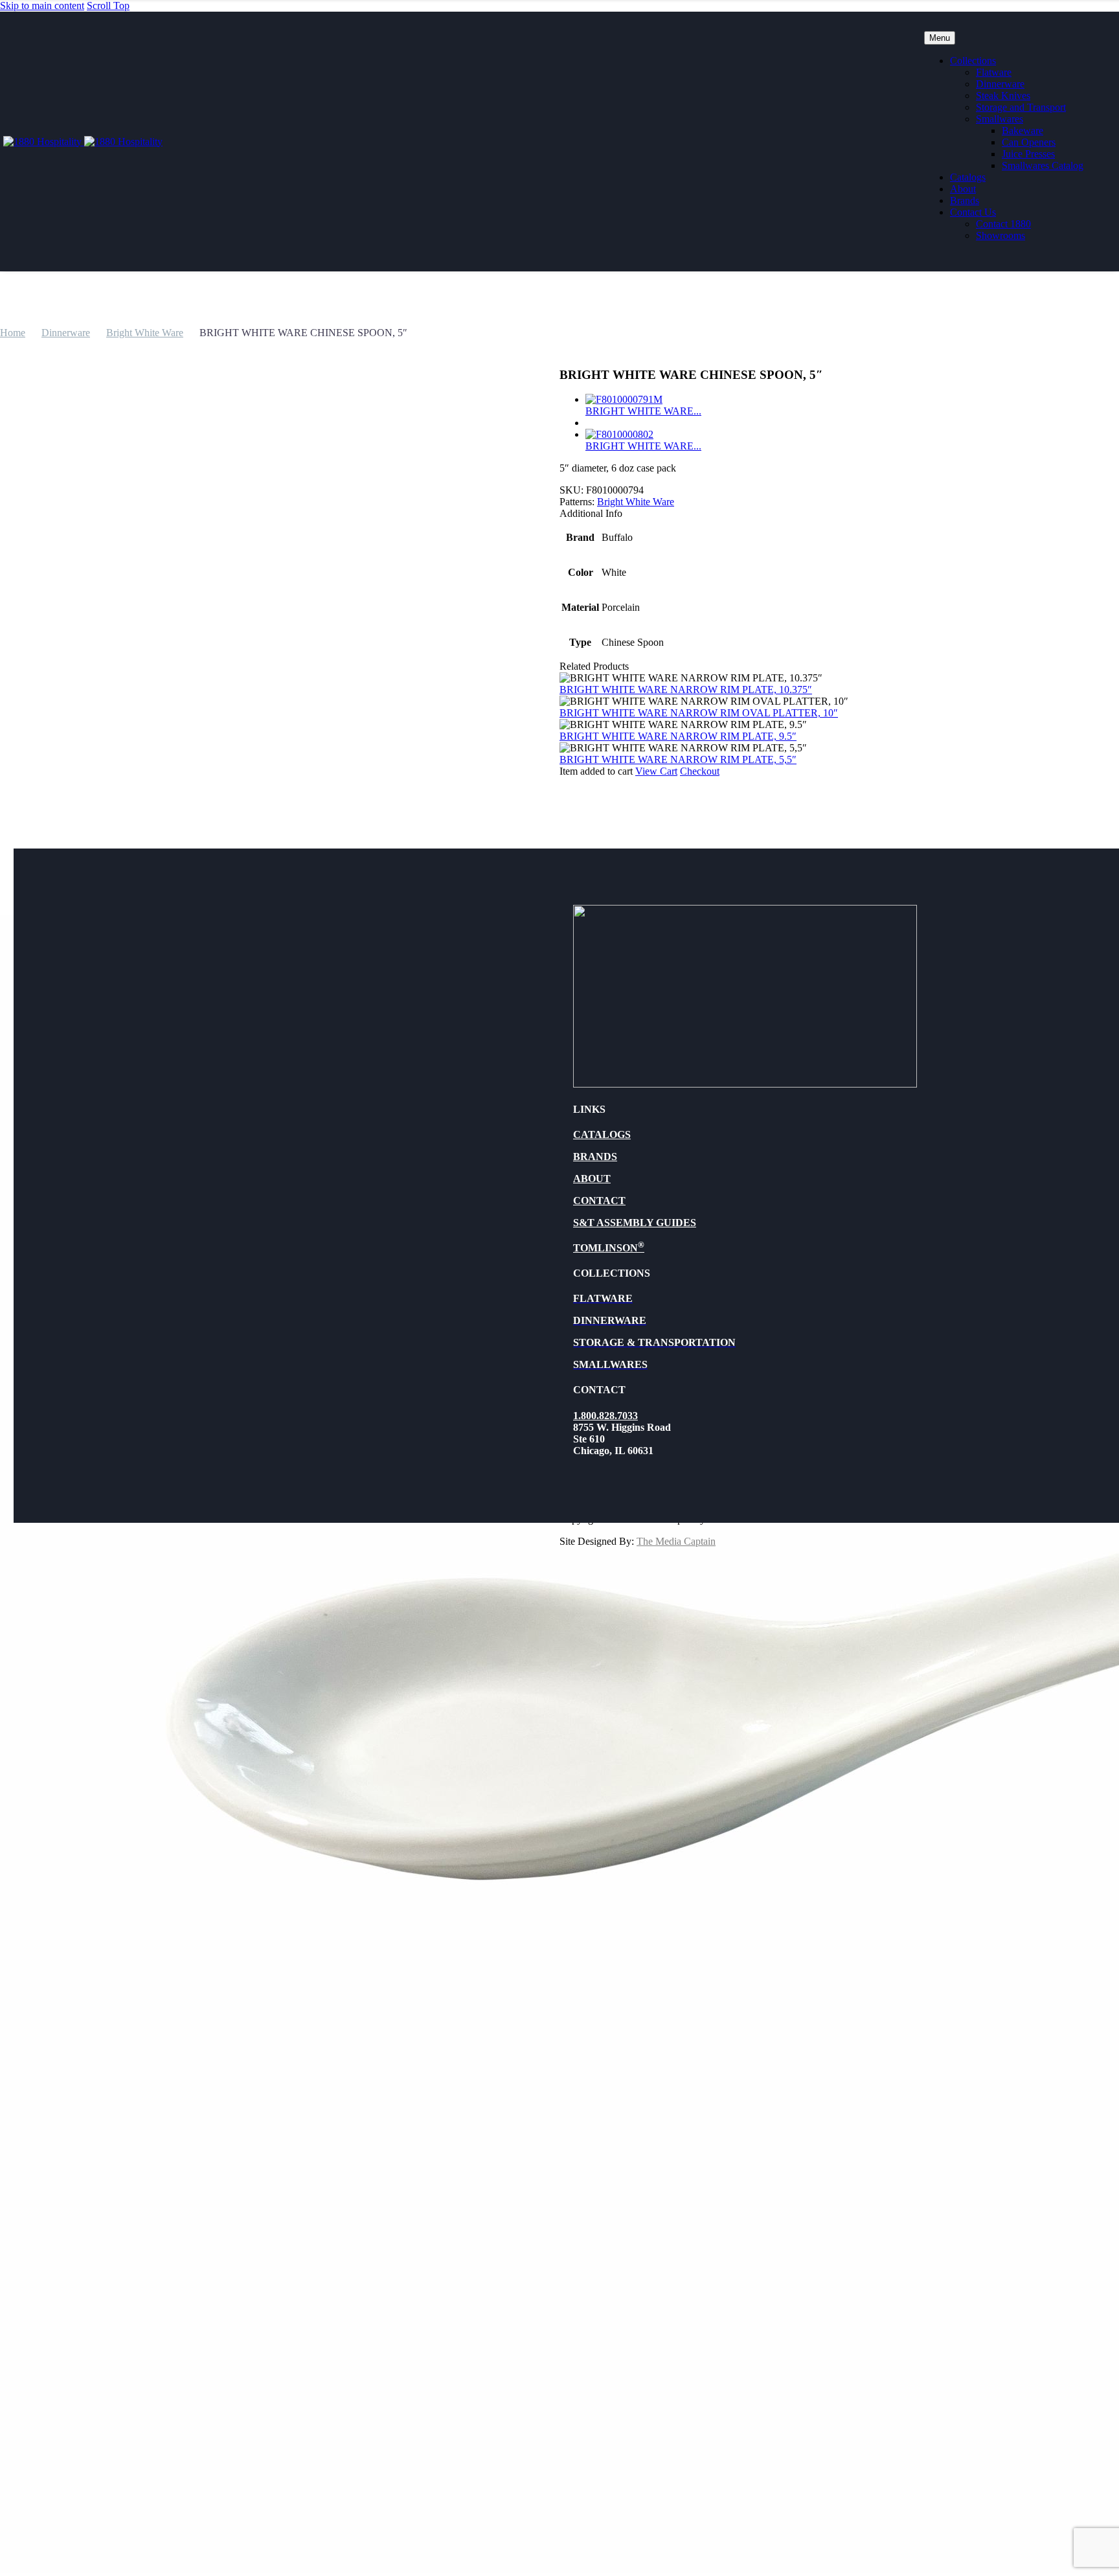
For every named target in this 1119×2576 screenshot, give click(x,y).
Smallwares (1000, 119)
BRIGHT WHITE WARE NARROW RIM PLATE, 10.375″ (686, 690)
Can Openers (1029, 142)
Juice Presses (1028, 154)
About (963, 189)
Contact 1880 (1003, 224)
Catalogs (968, 177)
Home (13, 333)
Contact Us (973, 212)
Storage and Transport (1021, 107)
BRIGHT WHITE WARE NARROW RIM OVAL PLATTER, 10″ (699, 713)
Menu (940, 38)
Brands (965, 200)
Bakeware (1023, 131)
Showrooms (1000, 235)
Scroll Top (108, 6)
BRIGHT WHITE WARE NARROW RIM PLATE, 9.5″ (678, 736)
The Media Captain (676, 1541)
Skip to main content (42, 6)
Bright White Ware (145, 333)
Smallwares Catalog (1043, 165)
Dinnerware (1000, 84)
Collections (973, 61)
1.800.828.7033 (605, 1416)
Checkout (700, 771)
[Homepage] (83, 142)
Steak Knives (1003, 96)
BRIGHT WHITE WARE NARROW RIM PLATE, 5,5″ (678, 759)
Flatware (994, 72)
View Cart (656, 771)
